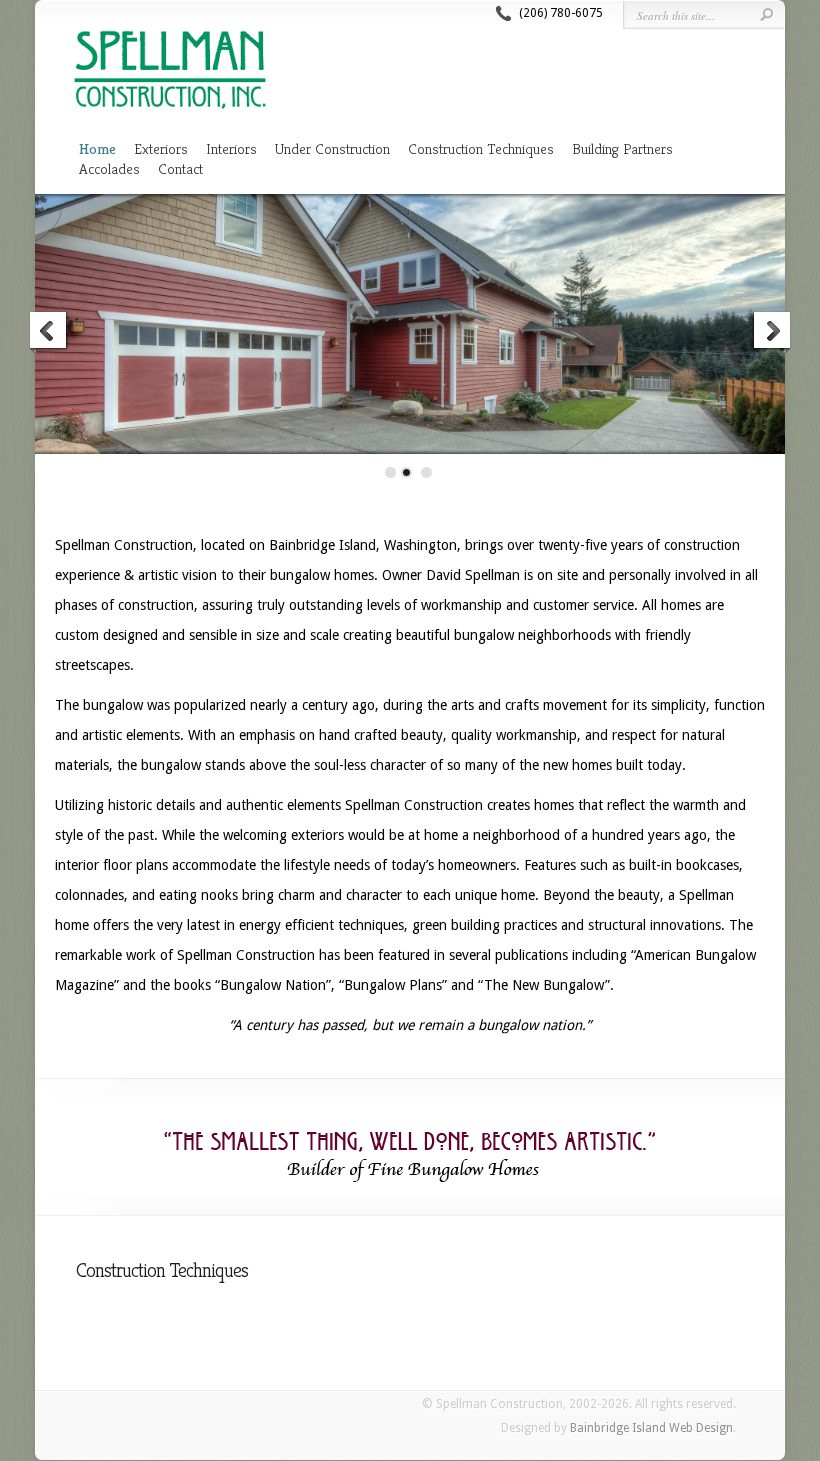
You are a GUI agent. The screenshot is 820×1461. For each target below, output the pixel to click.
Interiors (231, 148)
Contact (180, 168)
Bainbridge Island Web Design (651, 1428)
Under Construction (332, 148)
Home (97, 148)
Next (771, 333)
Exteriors (161, 148)
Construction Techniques (481, 148)
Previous (49, 333)
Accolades (109, 168)
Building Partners (622, 148)
